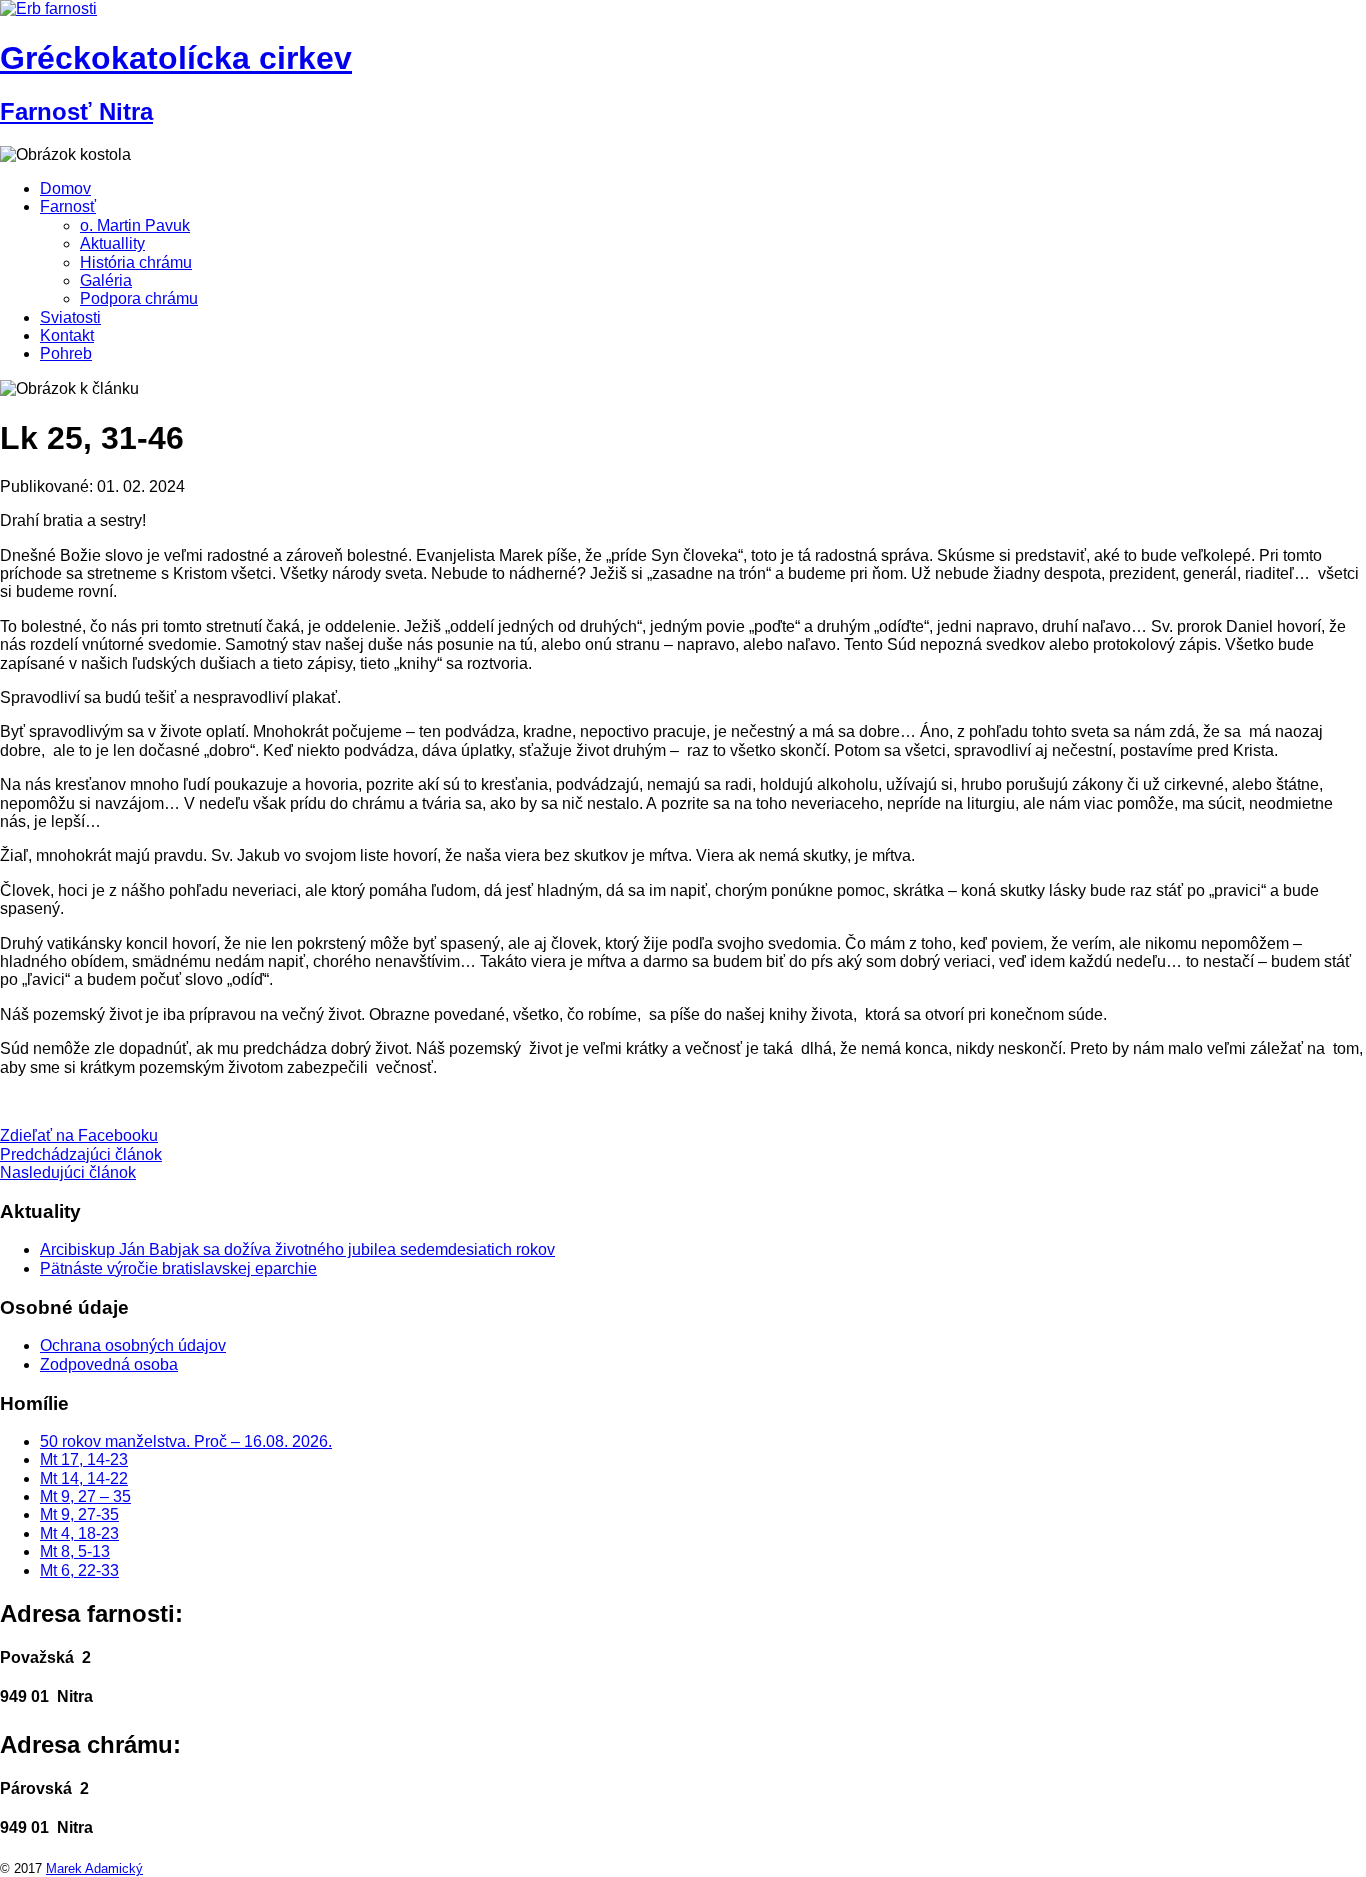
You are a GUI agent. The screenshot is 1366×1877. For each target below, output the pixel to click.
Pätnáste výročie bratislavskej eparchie (178, 1268)
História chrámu (136, 262)
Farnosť (68, 206)
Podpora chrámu (139, 298)
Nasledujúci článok (68, 1172)
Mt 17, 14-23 (84, 1459)
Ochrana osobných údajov (133, 1345)
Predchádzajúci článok (81, 1154)
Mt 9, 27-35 (79, 1514)
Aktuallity (112, 243)
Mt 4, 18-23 (79, 1533)
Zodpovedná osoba (109, 1364)
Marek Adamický (94, 1868)
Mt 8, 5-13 (75, 1551)
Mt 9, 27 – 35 (85, 1496)
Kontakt (67, 335)
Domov (65, 188)
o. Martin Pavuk (135, 225)
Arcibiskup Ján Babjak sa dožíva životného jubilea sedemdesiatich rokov (297, 1249)
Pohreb (66, 353)
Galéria (106, 280)
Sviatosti (70, 317)
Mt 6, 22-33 (79, 1570)
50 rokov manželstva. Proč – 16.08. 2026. (186, 1441)
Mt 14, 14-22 (84, 1478)
